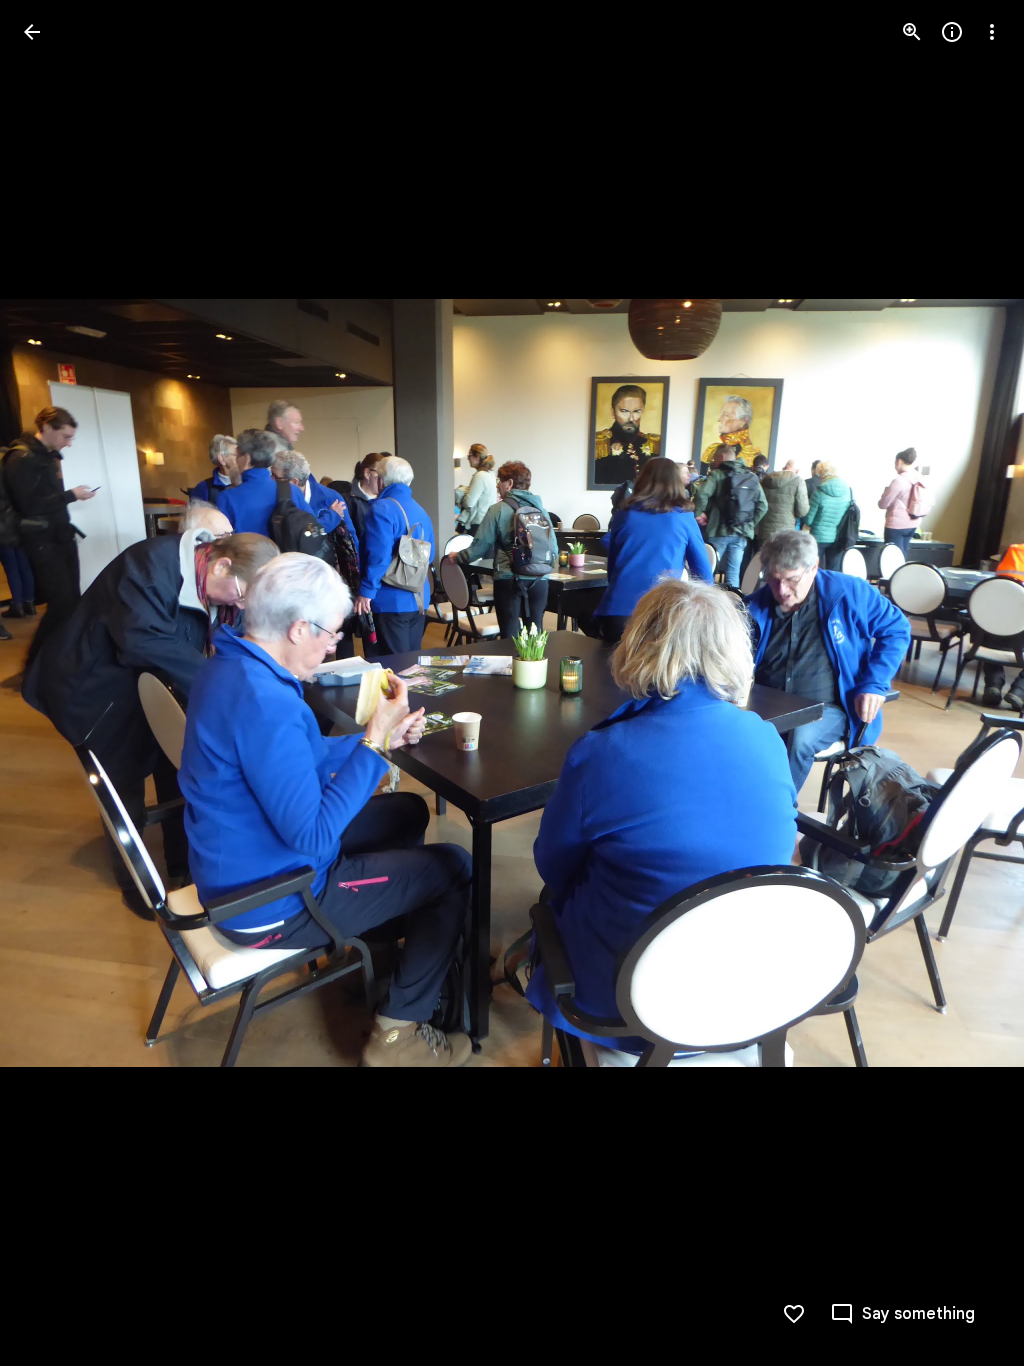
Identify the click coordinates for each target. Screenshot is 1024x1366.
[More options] (992, 32)
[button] (968, 683)
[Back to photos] (32, 32)
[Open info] (952, 32)
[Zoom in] (912, 32)
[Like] (794, 1314)
